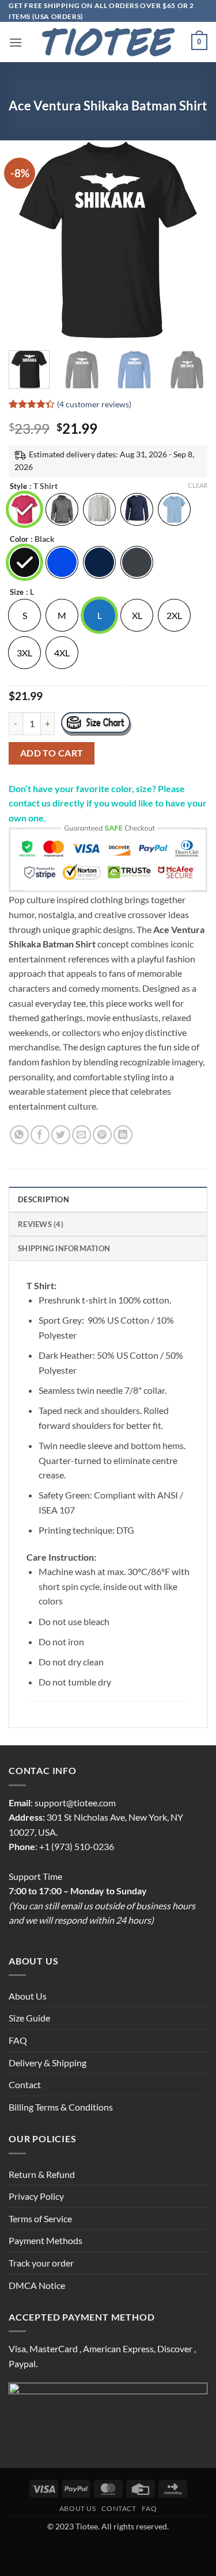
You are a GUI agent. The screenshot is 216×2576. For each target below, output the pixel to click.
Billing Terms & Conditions (61, 2107)
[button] (16, 42)
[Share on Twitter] (61, 1135)
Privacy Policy (36, 2196)
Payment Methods (46, 2240)
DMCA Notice (37, 2285)
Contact (25, 2084)
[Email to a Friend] (82, 1135)
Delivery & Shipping (48, 2063)
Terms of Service (40, 2218)
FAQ (18, 2040)
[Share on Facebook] (40, 1135)
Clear (198, 485)
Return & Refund (42, 2174)
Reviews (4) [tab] (41, 1224)
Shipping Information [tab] (64, 1248)
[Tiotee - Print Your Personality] (108, 42)
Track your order (41, 2263)
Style (18, 487)
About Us (28, 1996)
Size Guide (29, 2018)
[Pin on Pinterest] (102, 1135)
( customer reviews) (94, 404)
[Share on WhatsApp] (19, 1135)
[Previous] (27, 240)
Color (19, 540)
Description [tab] (43, 1199)
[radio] (24, 509)
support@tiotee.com (75, 1803)
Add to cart (52, 753)
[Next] (189, 240)
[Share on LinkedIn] (123, 1135)
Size (17, 593)
